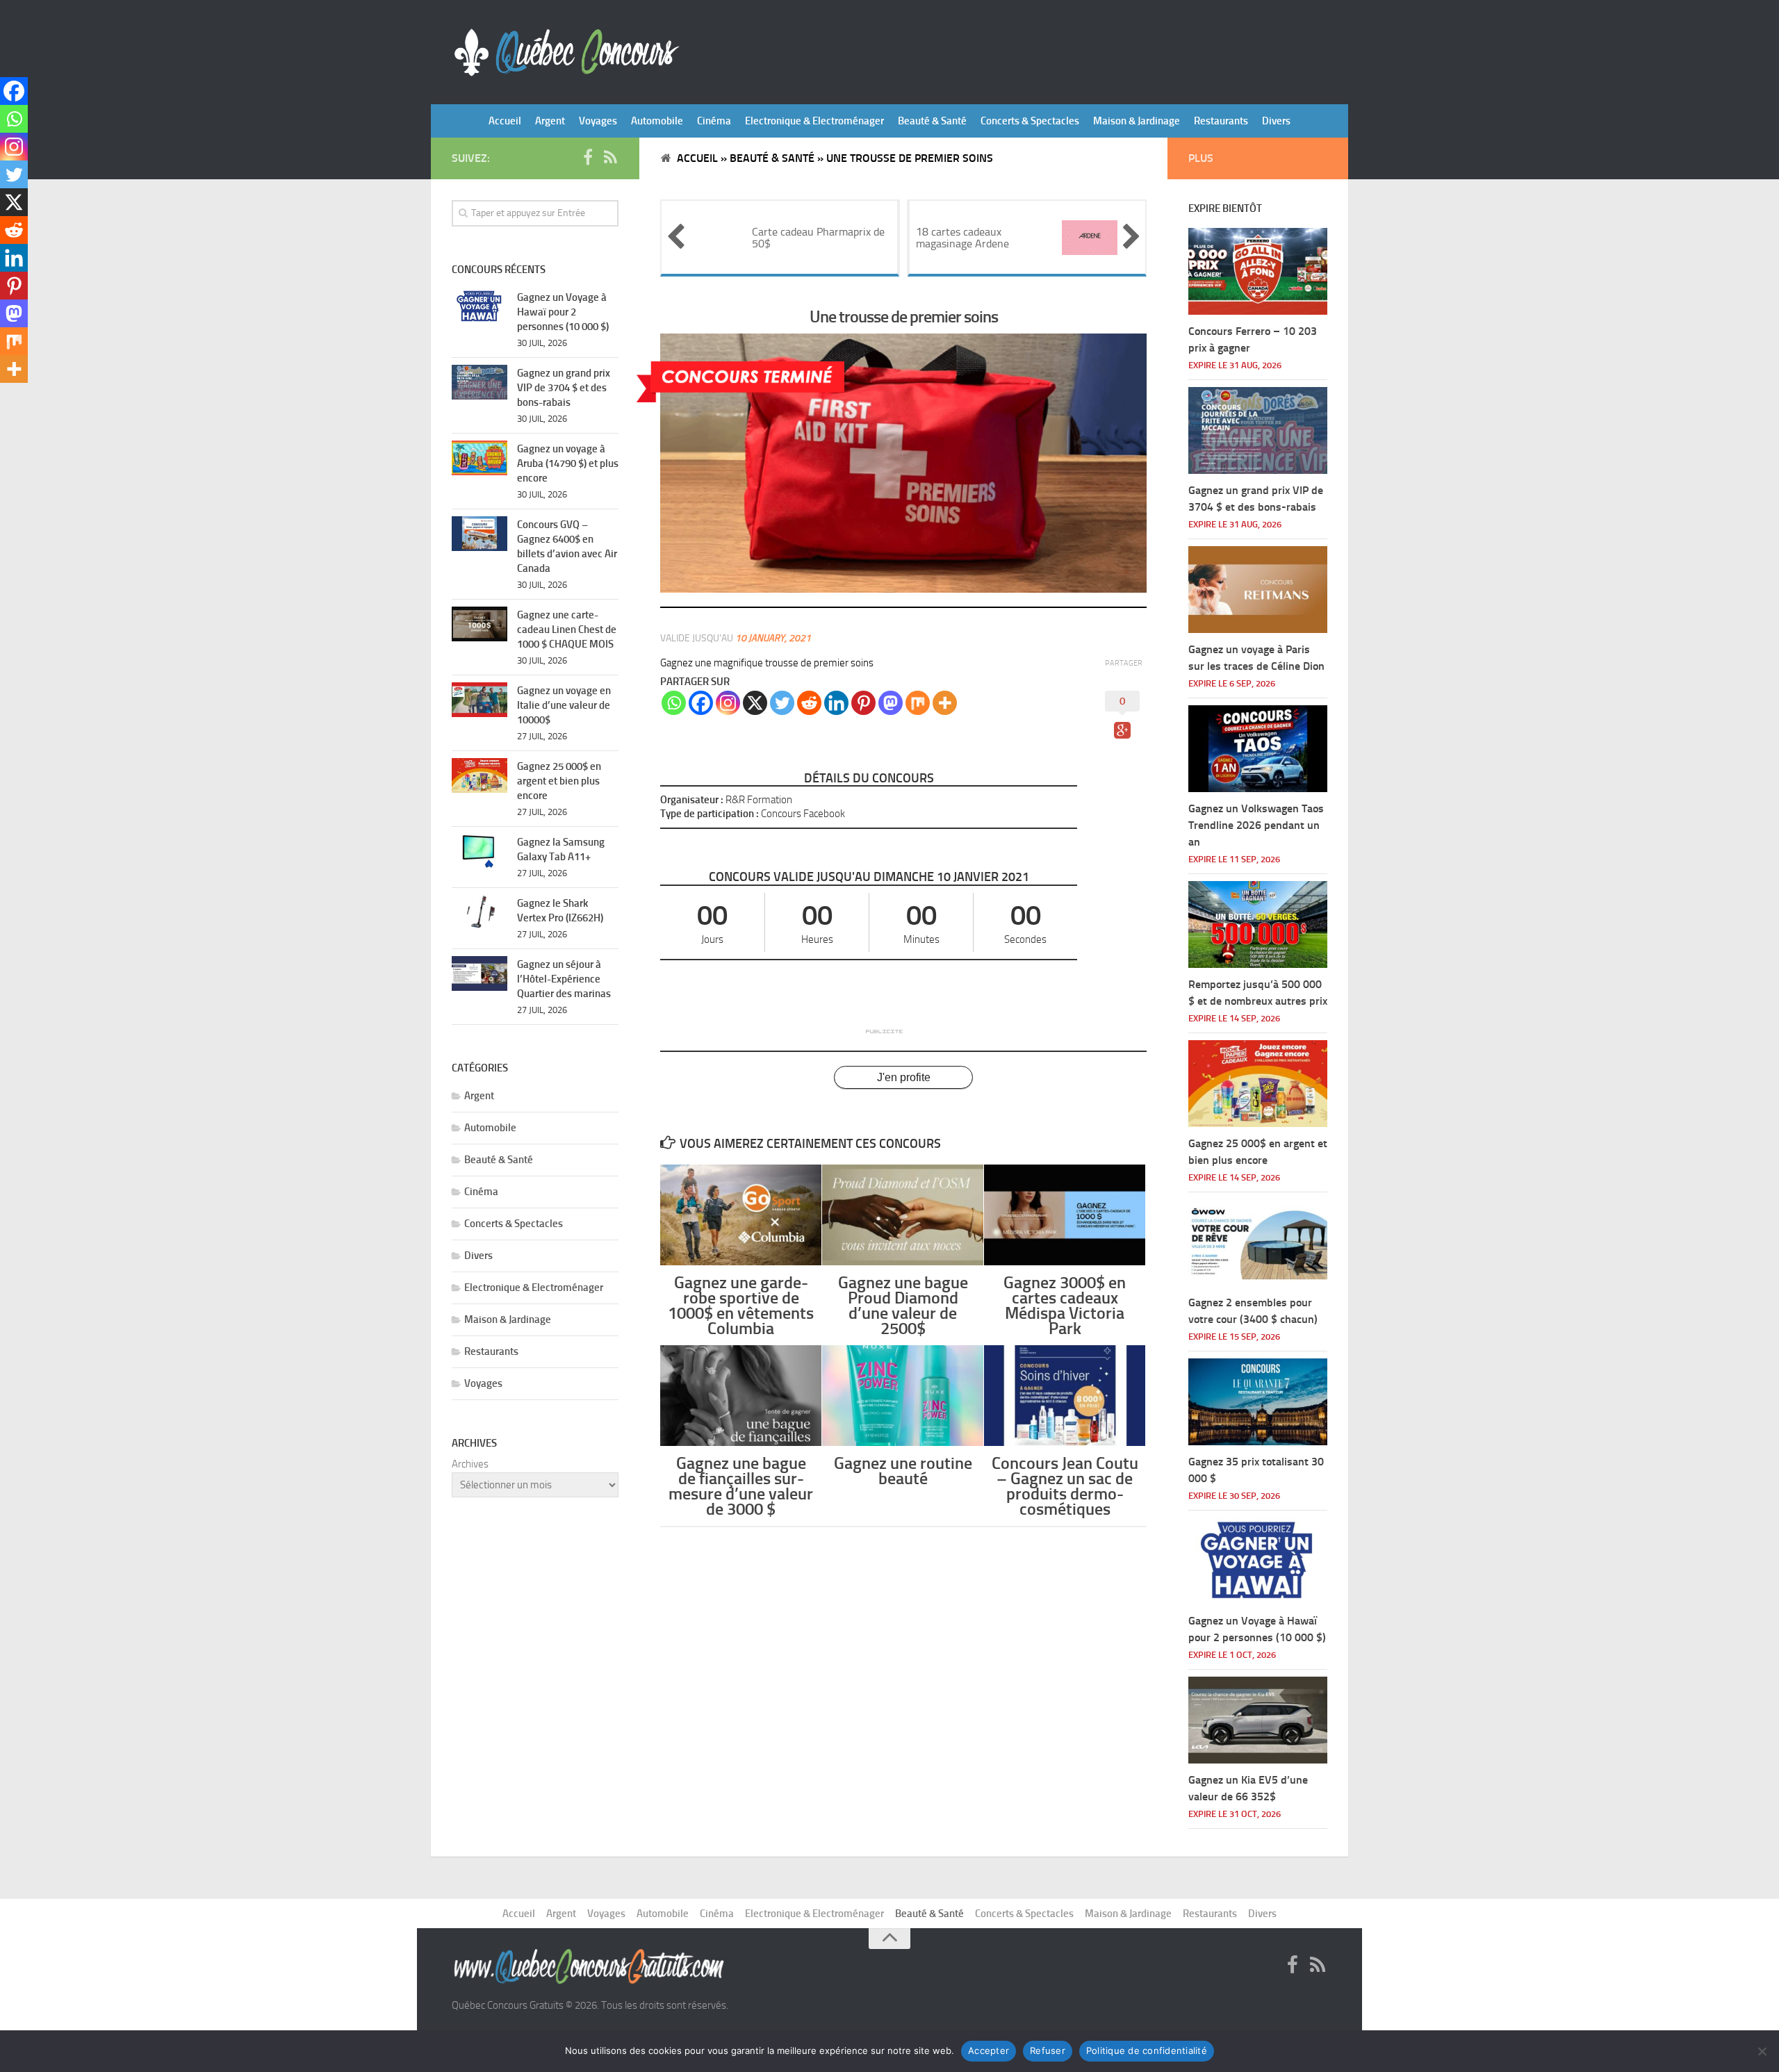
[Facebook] (701, 703)
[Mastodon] (891, 703)
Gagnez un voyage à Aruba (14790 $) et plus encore (568, 463)
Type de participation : (710, 814)
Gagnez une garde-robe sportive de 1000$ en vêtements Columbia (741, 1306)
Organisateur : (692, 800)
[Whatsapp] (674, 703)
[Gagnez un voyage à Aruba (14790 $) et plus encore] (479, 458)
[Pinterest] (863, 703)
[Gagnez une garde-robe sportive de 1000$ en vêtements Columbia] (741, 1215)
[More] (945, 703)
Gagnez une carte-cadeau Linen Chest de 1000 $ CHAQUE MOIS (567, 630)
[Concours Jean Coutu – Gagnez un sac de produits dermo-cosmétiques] (1065, 1396)
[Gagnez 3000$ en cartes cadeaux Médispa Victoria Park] (1065, 1215)
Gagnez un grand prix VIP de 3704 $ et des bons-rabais (564, 388)
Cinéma (714, 121)
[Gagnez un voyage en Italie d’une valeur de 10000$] (479, 700)
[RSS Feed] (610, 158)
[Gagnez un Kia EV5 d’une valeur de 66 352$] (1258, 1720)
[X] (755, 703)
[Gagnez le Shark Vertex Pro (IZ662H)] (479, 912)
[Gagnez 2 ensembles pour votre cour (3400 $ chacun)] (1258, 1243)
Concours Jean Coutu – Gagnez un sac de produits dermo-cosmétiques (1065, 1486)
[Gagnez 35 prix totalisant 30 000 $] (1258, 1402)
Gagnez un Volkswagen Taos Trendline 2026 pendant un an (1256, 825)
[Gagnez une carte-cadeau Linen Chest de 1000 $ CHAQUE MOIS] (479, 624)
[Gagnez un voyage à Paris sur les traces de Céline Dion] (1258, 590)
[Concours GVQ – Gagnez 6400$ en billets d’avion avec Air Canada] (479, 534)
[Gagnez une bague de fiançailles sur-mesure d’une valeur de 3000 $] (741, 1396)
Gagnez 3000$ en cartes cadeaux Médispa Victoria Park (1065, 1306)
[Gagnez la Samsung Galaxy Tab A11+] (479, 851)
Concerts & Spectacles (1030, 121)
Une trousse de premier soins (904, 316)
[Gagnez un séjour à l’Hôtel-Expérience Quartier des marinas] (479, 973)
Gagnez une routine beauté (903, 1471)
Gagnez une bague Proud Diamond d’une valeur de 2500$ (903, 1306)
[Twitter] (782, 703)
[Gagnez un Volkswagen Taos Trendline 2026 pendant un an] (1258, 749)
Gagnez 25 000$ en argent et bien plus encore (559, 781)
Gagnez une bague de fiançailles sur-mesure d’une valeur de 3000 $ (741, 1486)
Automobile (657, 121)
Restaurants (1221, 121)
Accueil (505, 121)
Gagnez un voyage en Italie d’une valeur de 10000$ (564, 705)
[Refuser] (1762, 2051)
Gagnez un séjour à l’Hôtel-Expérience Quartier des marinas (564, 979)
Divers (1276, 121)
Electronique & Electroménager (814, 121)
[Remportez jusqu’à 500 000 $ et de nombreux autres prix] (1258, 924)
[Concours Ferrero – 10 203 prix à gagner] (1258, 271)
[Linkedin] (836, 703)
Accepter (989, 2050)
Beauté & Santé (932, 121)
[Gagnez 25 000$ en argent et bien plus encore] (479, 775)
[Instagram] (728, 703)
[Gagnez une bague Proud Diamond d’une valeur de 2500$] (903, 1215)
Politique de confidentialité (1147, 2050)
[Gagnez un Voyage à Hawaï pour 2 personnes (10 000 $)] (479, 306)
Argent (550, 121)
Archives (470, 1464)
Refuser (1048, 2050)
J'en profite (904, 1077)
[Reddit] (809, 703)
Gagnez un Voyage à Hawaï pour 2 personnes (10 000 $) (563, 312)
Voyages (598, 121)
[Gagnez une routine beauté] (903, 1396)
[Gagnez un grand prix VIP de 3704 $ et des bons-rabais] (479, 382)
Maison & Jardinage (1137, 121)
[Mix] (918, 703)
